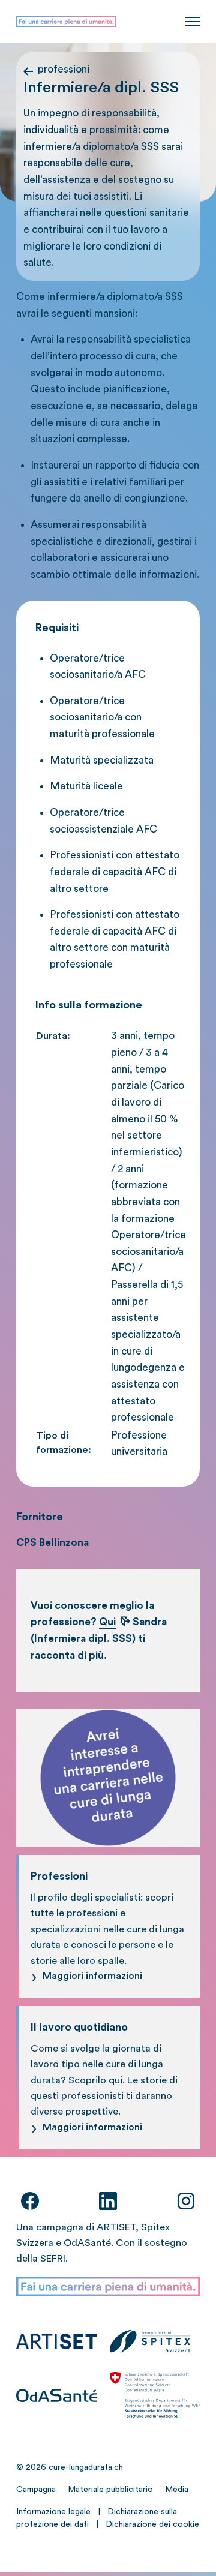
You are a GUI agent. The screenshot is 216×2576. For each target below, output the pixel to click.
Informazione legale (53, 2512)
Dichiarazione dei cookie (152, 2524)
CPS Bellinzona (52, 1543)
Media (177, 2490)
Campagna (36, 2490)
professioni (64, 69)
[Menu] (193, 22)
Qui (107, 1622)
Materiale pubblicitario (110, 2490)
